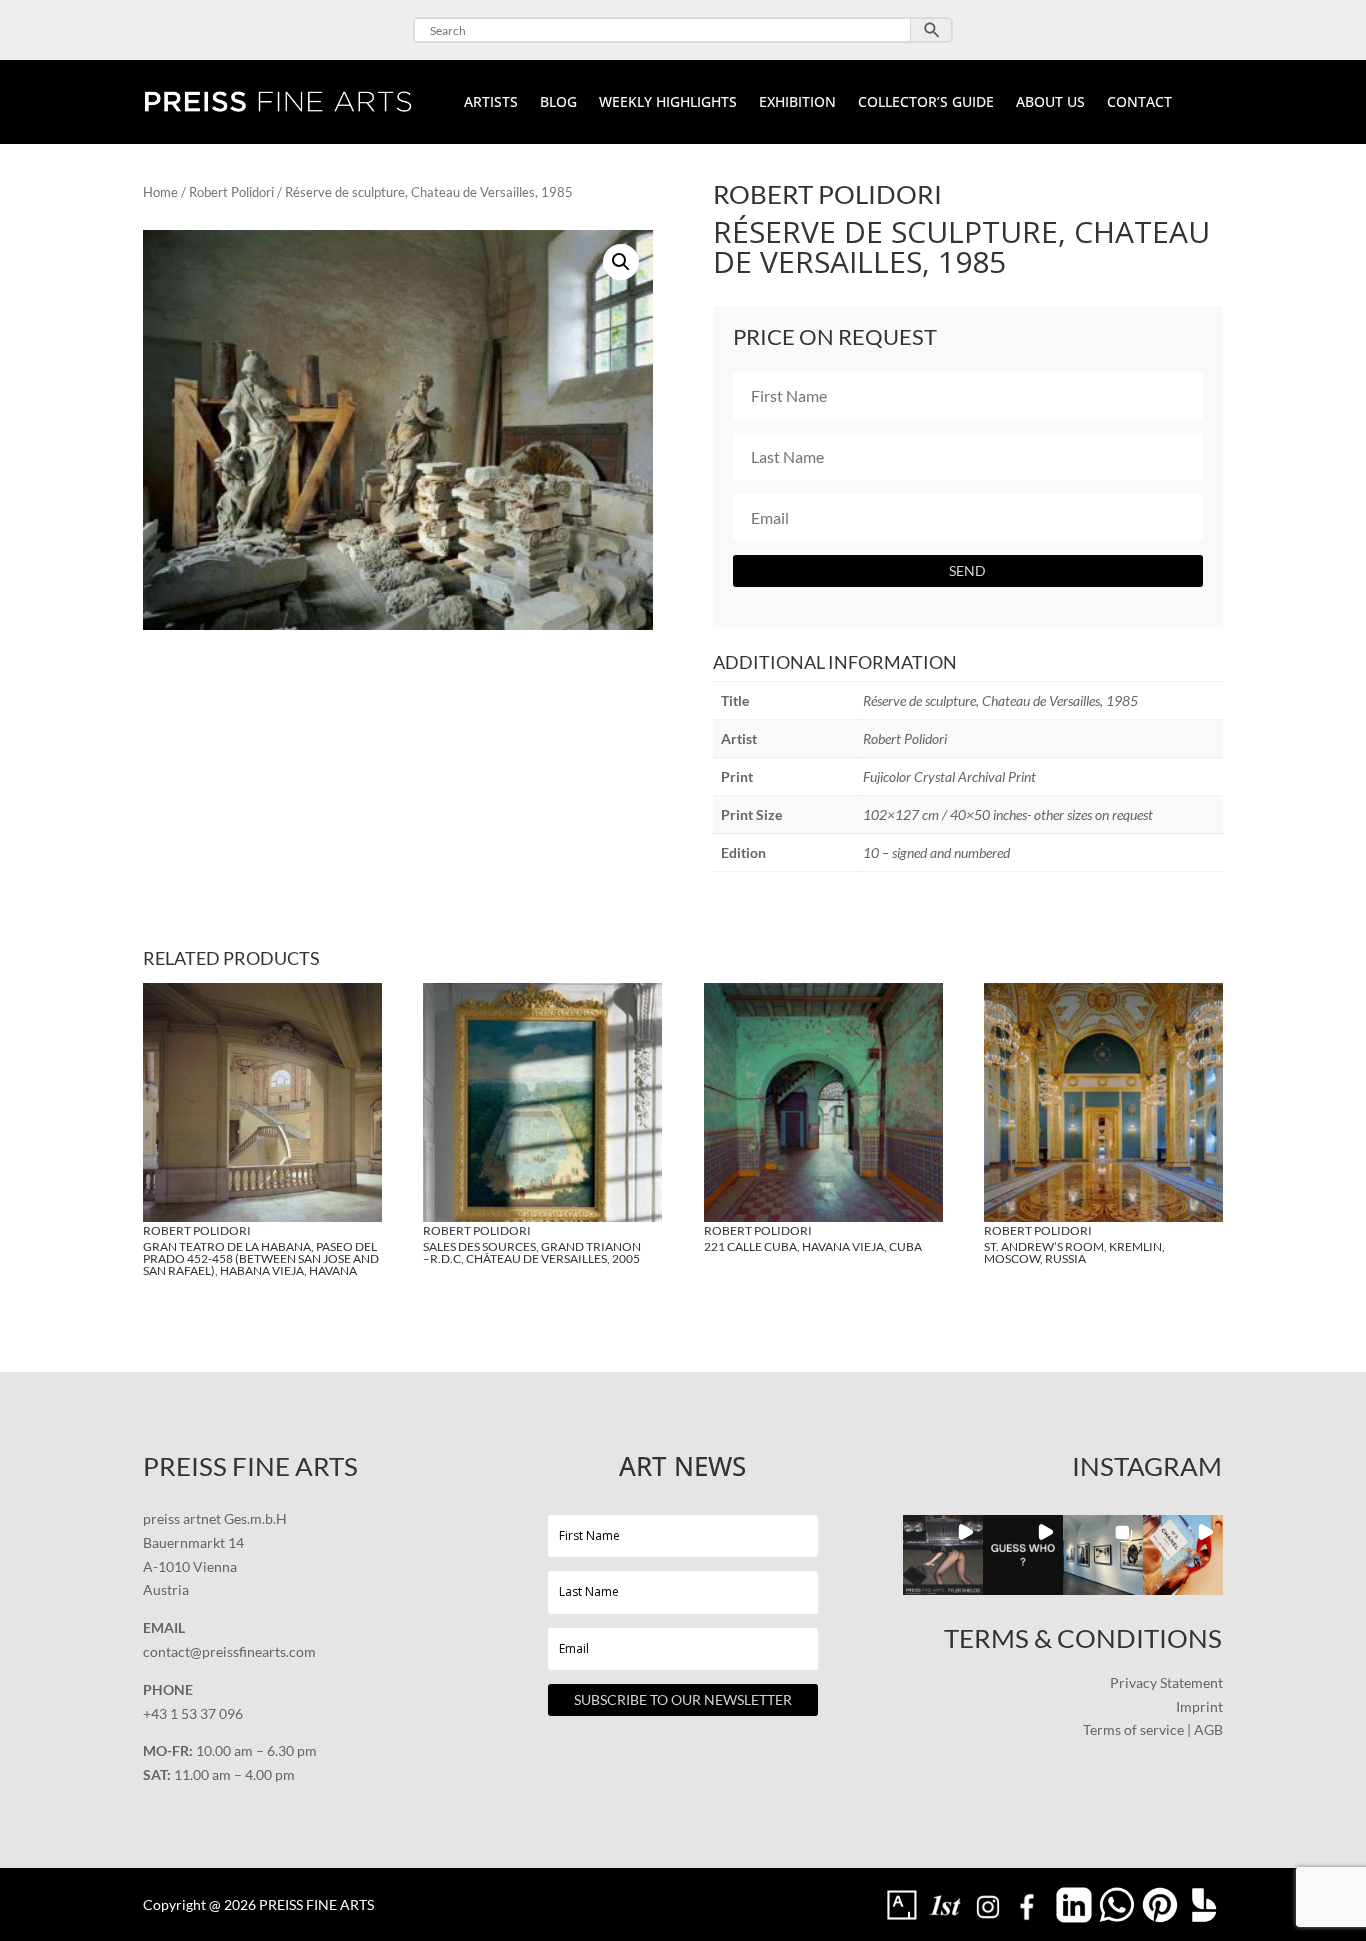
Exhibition (797, 103)
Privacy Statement (1166, 1682)
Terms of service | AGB (1153, 1729)
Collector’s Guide (926, 103)
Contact (1139, 103)
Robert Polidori (231, 192)
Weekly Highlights (668, 103)
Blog (558, 103)
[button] (621, 262)
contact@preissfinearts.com (229, 1651)
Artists (491, 103)
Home (160, 192)
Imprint (1199, 1706)
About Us (1050, 103)
